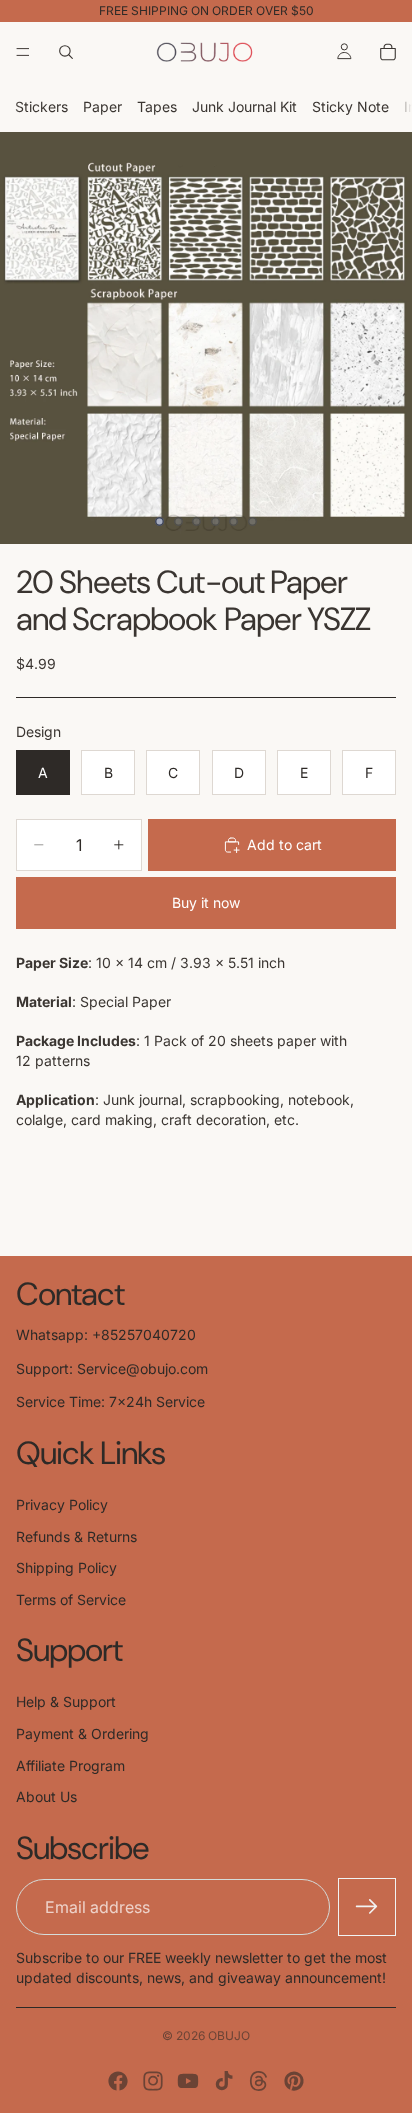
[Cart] (388, 52)
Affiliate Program (70, 1765)
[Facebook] (118, 2081)
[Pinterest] (294, 2081)
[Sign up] (367, 1907)
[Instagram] (153, 2081)
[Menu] (23, 52)
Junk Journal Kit (244, 106)
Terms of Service (71, 1599)
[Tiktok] (224, 2081)
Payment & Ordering (82, 1733)
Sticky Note (350, 106)
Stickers (41, 106)
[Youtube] (188, 2081)
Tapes (157, 106)
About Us (46, 1796)
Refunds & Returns (76, 1536)
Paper (102, 106)
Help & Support (66, 1701)
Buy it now (206, 902)
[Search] (66, 52)
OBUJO (229, 2035)
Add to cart (284, 844)
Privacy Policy (62, 1504)
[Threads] (259, 2081)
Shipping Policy (66, 1567)
